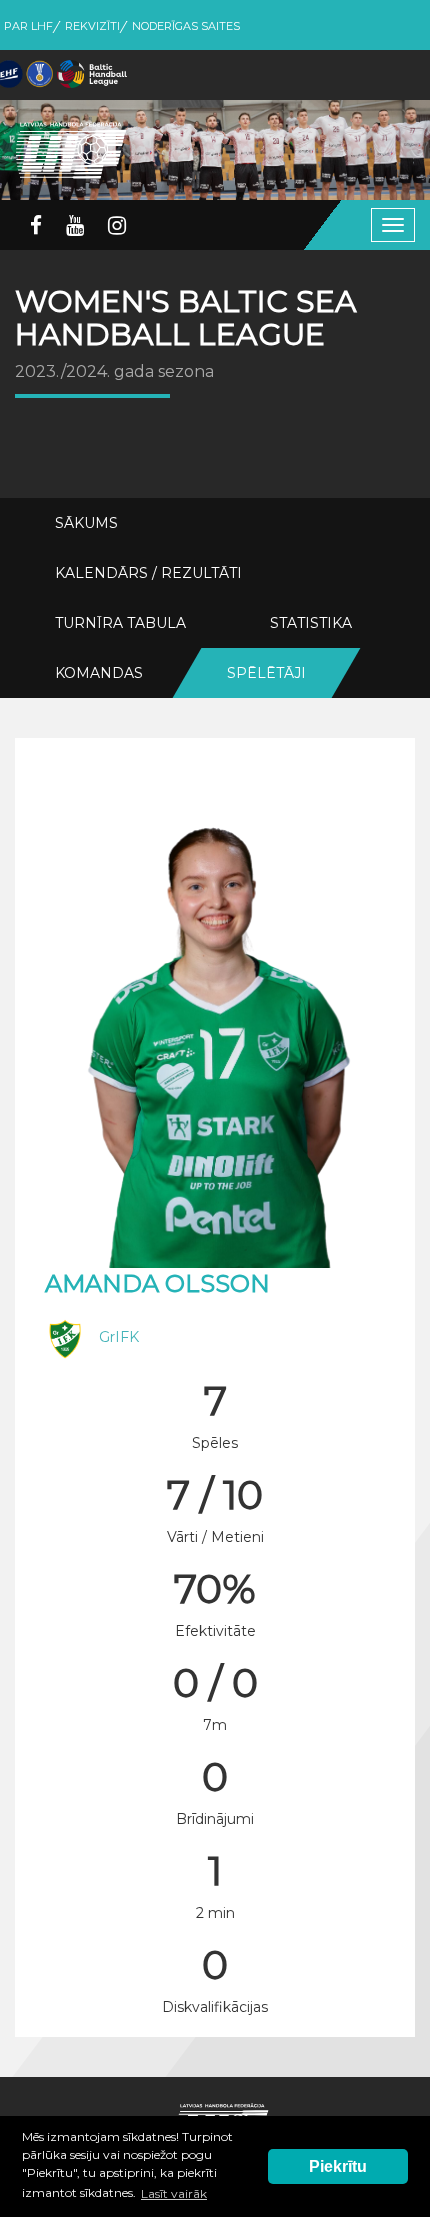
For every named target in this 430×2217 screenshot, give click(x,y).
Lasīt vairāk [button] (174, 2193)
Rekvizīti (92, 26)
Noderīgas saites (186, 26)
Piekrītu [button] (338, 2166)
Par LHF (28, 26)
